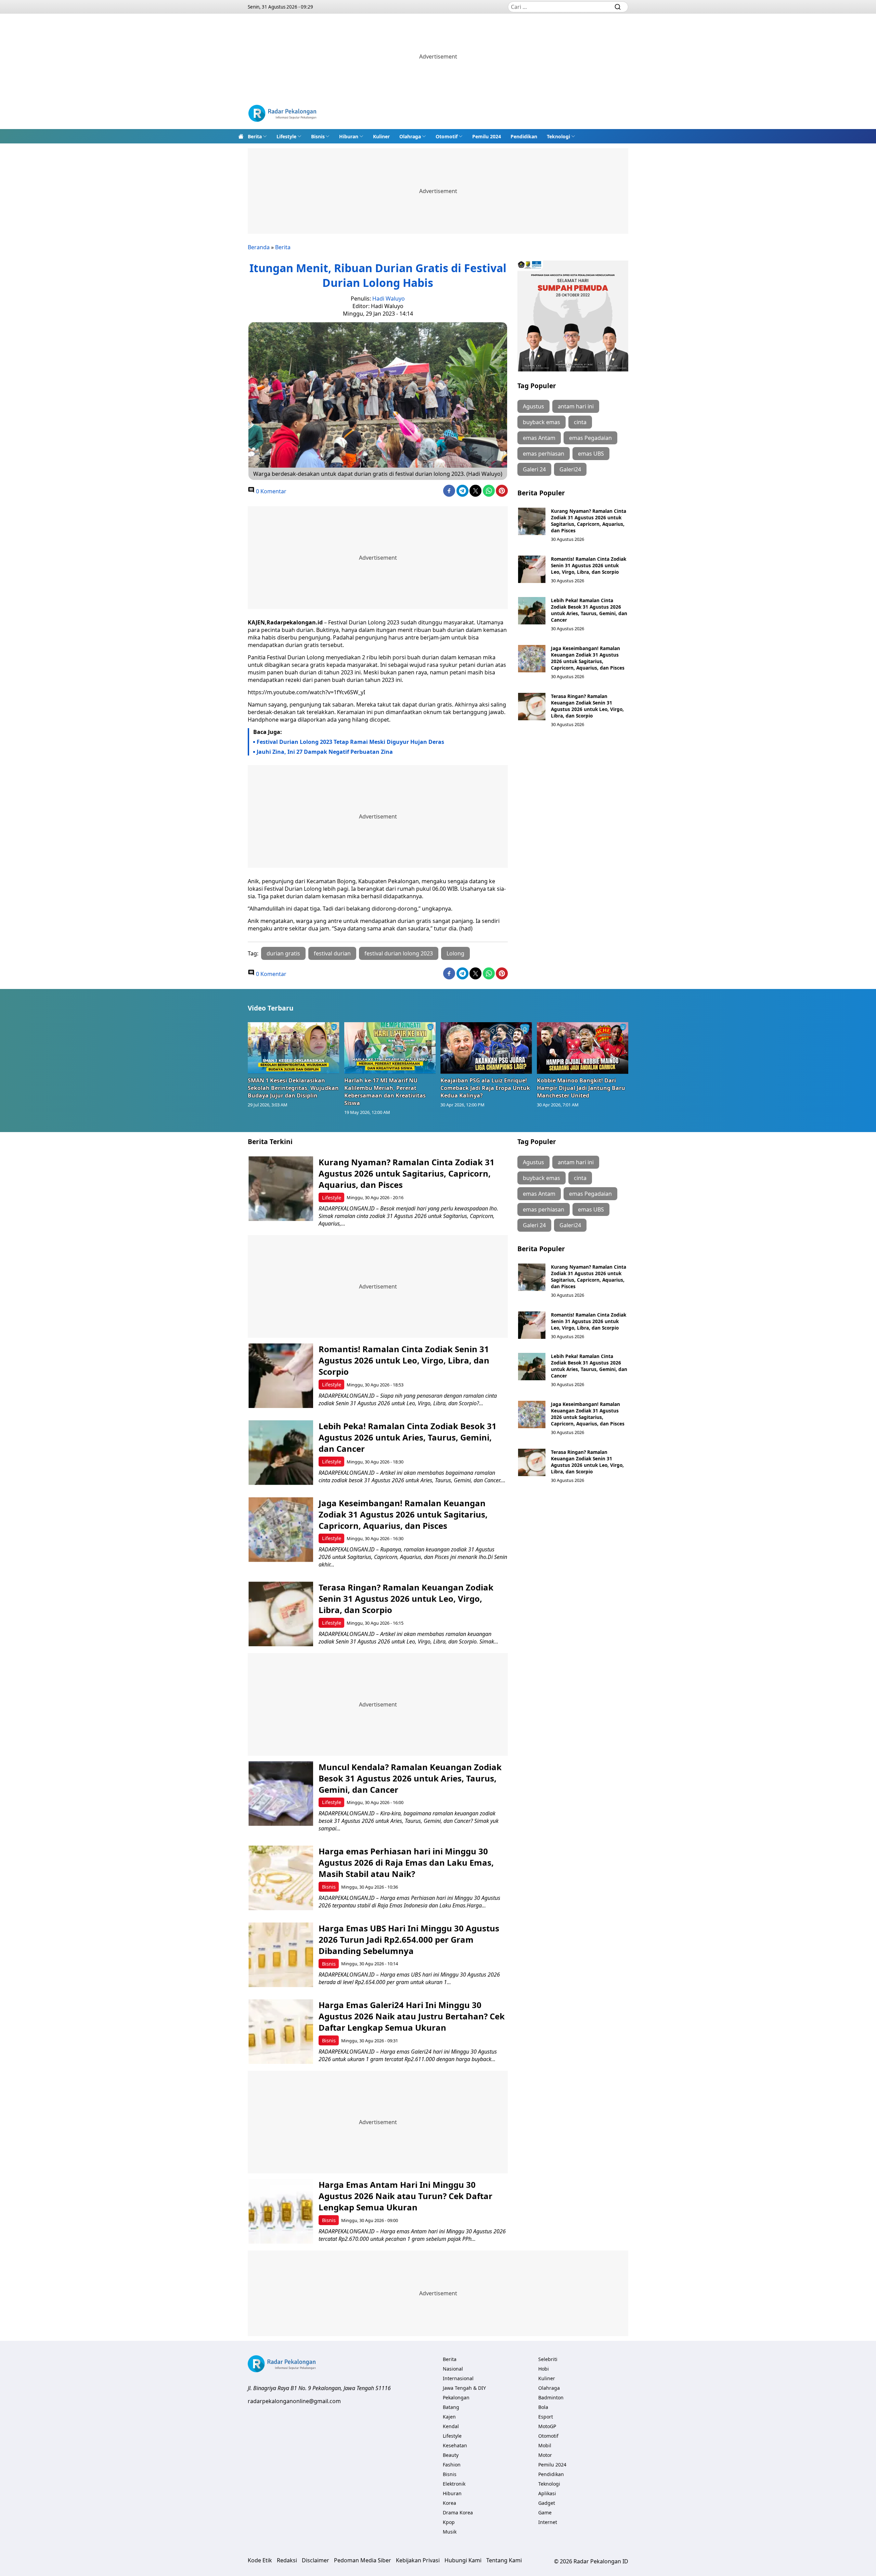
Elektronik (454, 2484)
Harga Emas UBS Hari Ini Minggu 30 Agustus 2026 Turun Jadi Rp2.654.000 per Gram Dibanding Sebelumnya (409, 1939)
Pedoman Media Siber (363, 2560)
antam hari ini (576, 406)
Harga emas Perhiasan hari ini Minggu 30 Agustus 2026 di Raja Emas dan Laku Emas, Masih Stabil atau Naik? (406, 1862)
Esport (546, 2417)
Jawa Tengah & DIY (464, 2388)
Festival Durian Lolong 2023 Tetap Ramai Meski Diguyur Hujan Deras (350, 742)
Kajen (449, 2417)
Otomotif (447, 136)
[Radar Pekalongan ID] (282, 114)
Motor (545, 2455)
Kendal (451, 2426)
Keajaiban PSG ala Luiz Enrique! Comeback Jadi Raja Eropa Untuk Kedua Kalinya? (485, 1088)
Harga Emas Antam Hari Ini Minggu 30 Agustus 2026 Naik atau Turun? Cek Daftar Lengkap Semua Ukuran (405, 2196)
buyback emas (542, 422)
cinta (580, 422)
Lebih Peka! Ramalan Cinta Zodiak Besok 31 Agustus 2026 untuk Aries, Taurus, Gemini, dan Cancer (589, 610)
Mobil (545, 2445)
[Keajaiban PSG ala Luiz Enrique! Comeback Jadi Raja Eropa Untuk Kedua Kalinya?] (486, 1048)
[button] (257, 136)
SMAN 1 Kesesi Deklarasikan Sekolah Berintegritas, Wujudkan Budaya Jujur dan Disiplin (293, 1088)
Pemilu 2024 (487, 136)
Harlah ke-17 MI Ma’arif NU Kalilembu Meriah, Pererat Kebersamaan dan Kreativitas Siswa (385, 1092)
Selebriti (548, 2359)
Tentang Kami (504, 2560)
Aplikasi (547, 2493)
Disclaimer (315, 2560)
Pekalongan (456, 2397)
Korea (449, 2503)
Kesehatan (455, 2445)
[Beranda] (241, 136)
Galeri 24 (534, 469)
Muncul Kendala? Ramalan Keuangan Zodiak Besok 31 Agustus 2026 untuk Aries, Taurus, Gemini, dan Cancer (410, 1778)
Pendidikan (524, 136)
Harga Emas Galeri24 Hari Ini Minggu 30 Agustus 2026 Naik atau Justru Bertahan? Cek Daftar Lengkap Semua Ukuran (412, 2016)
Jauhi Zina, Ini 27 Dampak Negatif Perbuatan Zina (325, 752)
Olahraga (410, 136)
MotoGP (547, 2426)
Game (545, 2512)
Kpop (449, 2522)
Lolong (455, 953)
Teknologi (558, 136)
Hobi (544, 2369)
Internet (548, 2522)
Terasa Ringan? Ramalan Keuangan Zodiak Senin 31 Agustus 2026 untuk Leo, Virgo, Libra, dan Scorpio (587, 706)
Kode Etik (260, 2560)
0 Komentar (270, 491)
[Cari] (618, 7)
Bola (543, 2407)
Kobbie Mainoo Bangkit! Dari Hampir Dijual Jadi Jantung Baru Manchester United (581, 1088)
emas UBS (591, 454)
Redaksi (287, 2560)
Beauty (451, 2455)
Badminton (551, 2397)
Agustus (533, 406)
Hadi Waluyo (389, 299)
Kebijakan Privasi (418, 2560)
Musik (450, 2532)
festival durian (332, 953)
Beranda (259, 247)
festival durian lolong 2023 (399, 953)
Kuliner (381, 136)
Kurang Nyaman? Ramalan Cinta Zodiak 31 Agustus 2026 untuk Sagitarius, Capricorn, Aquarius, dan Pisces (589, 521)
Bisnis (318, 136)
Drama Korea (458, 2512)
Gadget (547, 2503)
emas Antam (539, 438)
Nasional (453, 2369)
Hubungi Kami (463, 2560)
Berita (255, 136)
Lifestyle (286, 136)
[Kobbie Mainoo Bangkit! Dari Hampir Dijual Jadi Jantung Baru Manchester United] (583, 1048)
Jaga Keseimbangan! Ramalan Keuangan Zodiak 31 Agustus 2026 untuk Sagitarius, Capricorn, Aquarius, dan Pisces (588, 658)
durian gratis (283, 953)
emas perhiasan (544, 454)
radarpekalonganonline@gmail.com (294, 2401)
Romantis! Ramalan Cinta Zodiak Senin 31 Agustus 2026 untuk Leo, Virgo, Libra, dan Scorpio (589, 565)
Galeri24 (570, 469)
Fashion (452, 2465)
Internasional (458, 2378)
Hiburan (349, 136)
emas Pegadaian (590, 438)
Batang (451, 2407)
